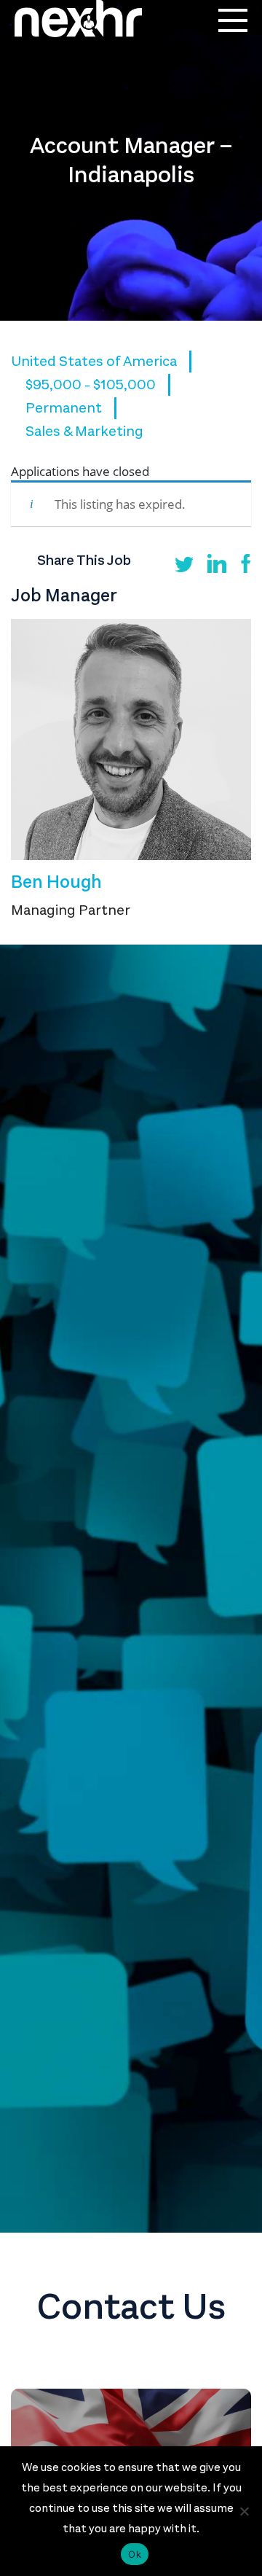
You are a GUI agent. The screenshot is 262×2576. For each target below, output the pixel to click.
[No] (244, 2511)
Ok (135, 2554)
